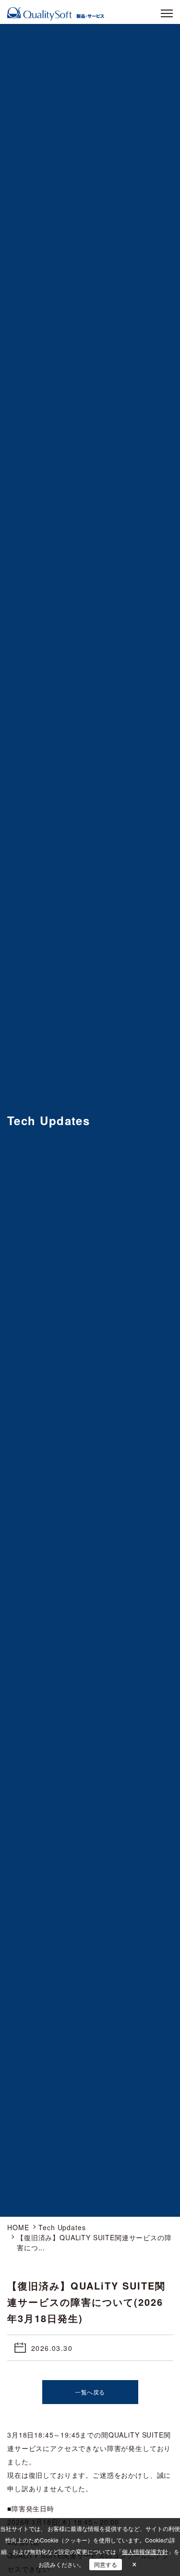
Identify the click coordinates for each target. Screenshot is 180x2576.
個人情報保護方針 (145, 2551)
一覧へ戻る (90, 2392)
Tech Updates (62, 2227)
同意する (106, 2564)
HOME (18, 2227)
